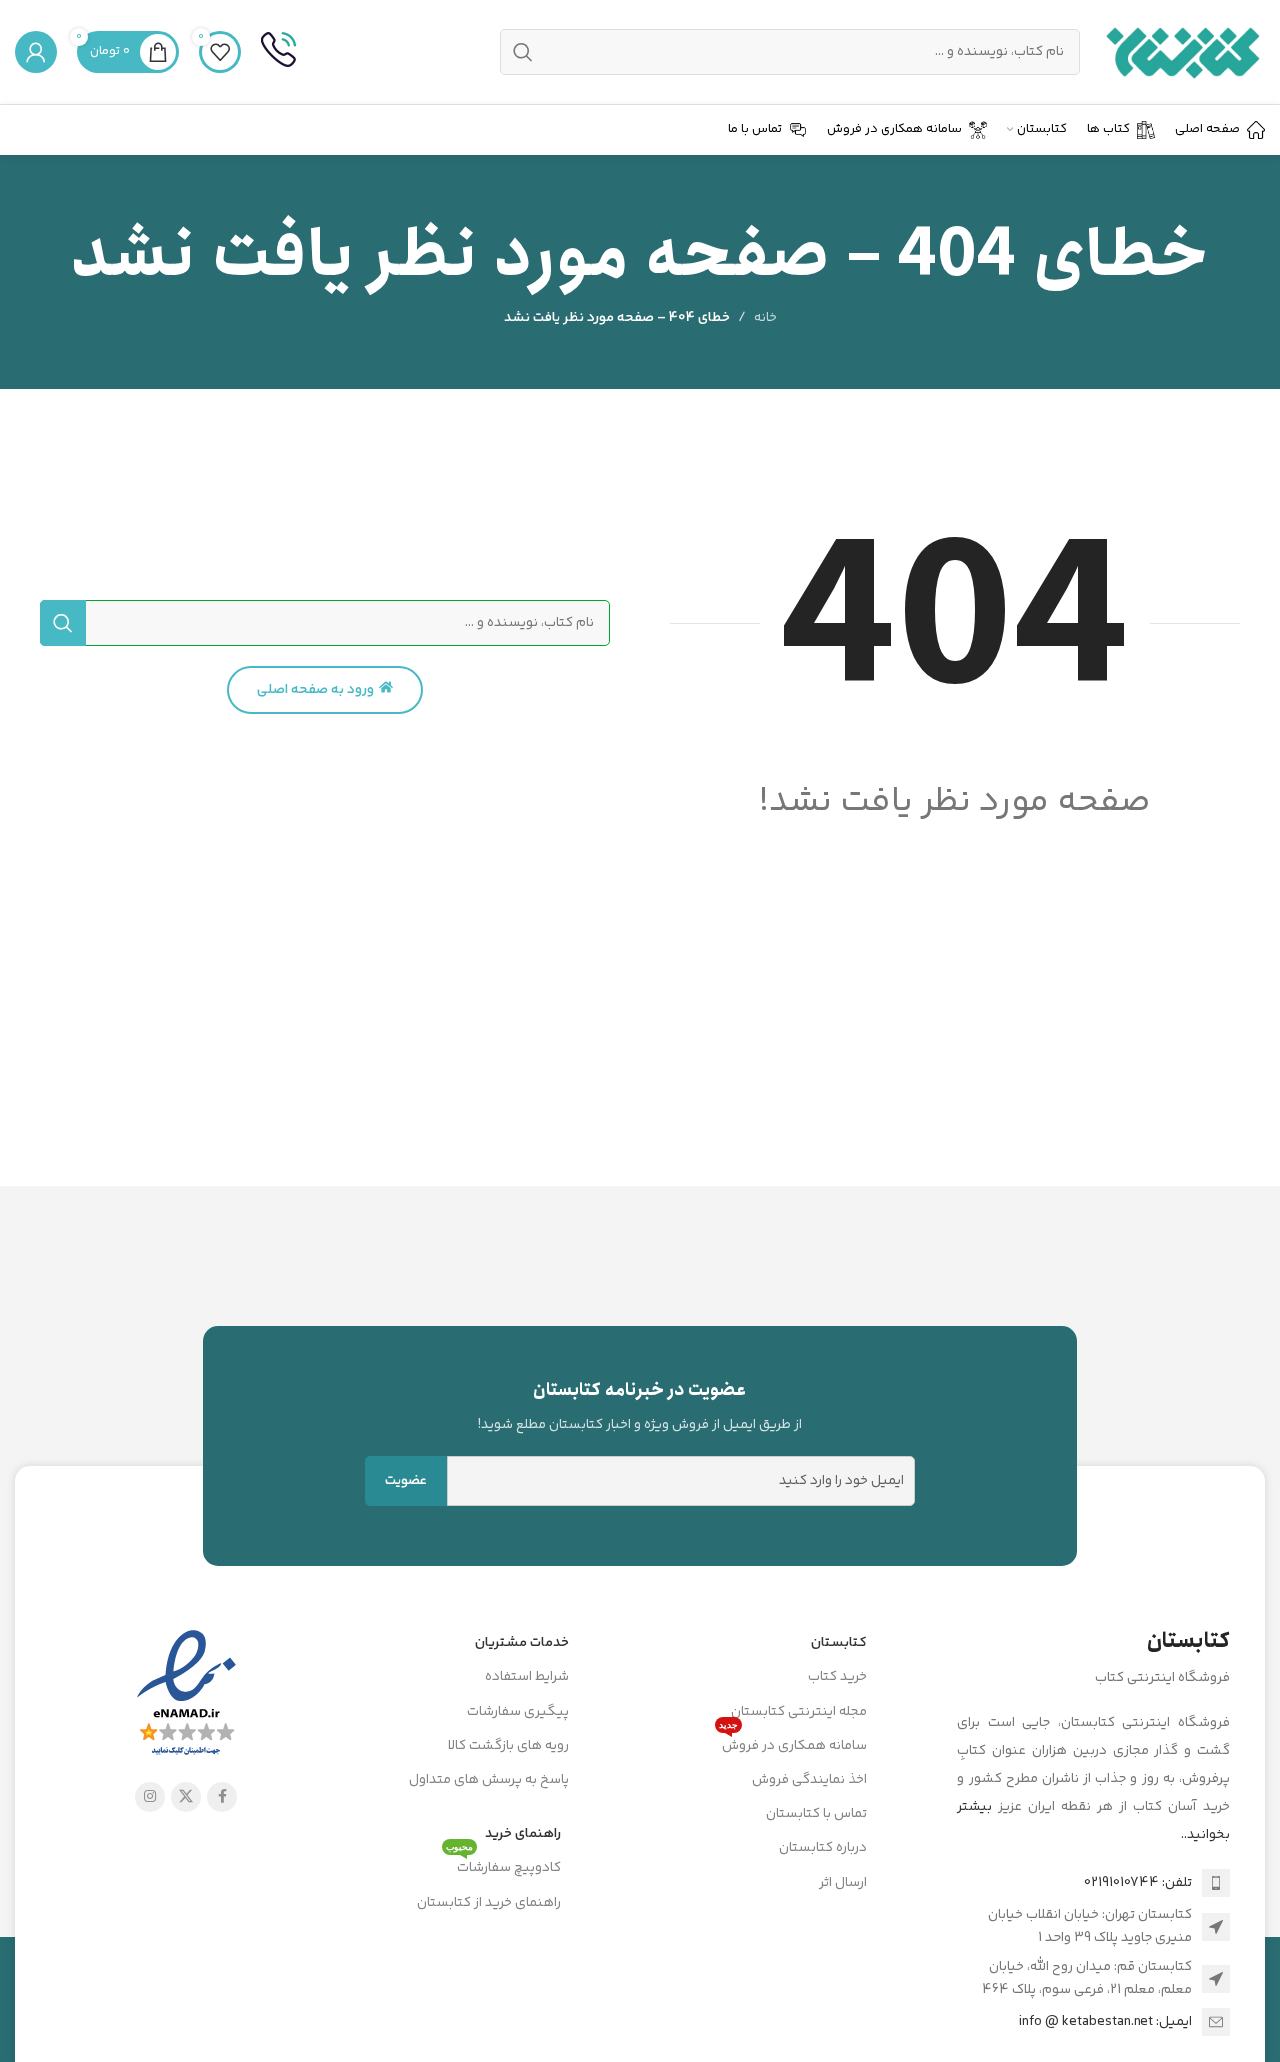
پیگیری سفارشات (518, 1712)
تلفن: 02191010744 (1138, 1883)
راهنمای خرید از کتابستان (489, 1903)
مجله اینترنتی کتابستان (799, 1712)
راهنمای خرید (523, 1834)
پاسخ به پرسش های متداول (489, 1780)
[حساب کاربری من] (36, 52)
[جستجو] (63, 623)
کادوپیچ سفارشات (503, 1865)
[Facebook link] (222, 1797)
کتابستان (839, 1643)
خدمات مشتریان (522, 1643)
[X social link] (186, 1797)
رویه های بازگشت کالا (508, 1746)
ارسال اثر (843, 1883)
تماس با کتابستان (816, 1814)
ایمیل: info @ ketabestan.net (1105, 2022)
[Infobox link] (278, 52)
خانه (765, 318)
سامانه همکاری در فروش (793, 1743)
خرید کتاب (837, 1677)
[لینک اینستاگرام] (150, 1797)
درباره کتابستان (823, 1848)
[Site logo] (1182, 52)
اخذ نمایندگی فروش (809, 1780)
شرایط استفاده (527, 1677)
